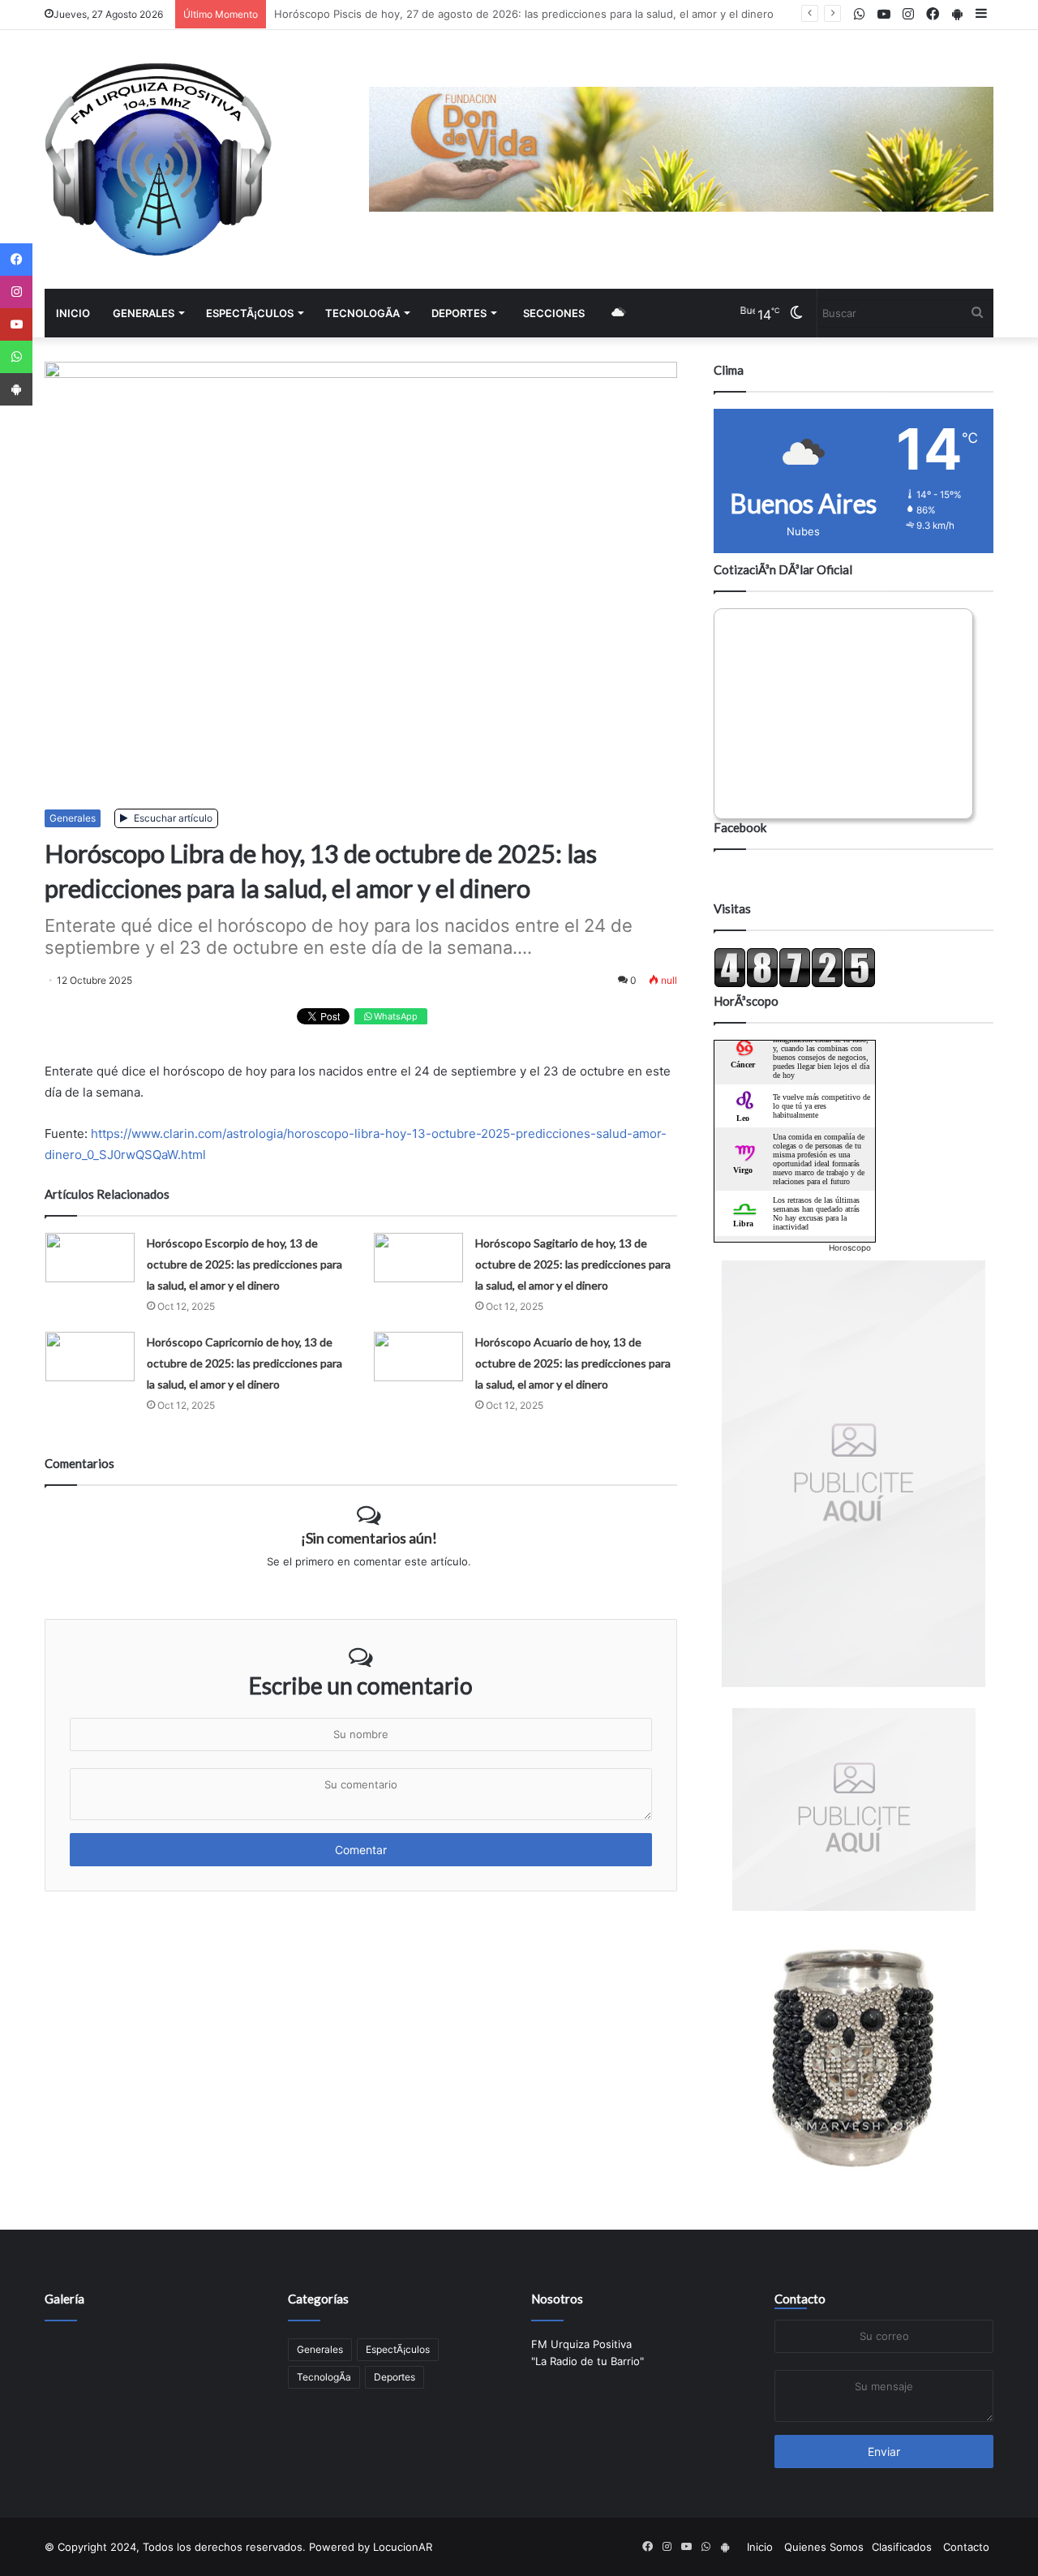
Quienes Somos (824, 2547)
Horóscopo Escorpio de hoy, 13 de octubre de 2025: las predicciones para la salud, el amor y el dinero (244, 1264)
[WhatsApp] (16, 357)
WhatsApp (395, 1016)
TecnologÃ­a (362, 313)
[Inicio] (158, 159)
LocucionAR (403, 2547)
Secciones (554, 313)
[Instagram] (16, 292)
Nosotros (557, 2299)
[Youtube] (16, 324)
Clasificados (902, 2547)
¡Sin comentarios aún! (369, 1538)
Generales (144, 313)
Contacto (800, 2299)
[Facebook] (16, 260)
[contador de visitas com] (795, 984)
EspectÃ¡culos (250, 313)
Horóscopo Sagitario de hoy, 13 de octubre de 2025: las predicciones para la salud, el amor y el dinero (573, 1264)
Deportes (459, 313)
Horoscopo (850, 1247)
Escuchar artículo (172, 818)
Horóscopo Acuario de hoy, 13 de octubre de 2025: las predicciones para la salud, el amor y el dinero (573, 1363)
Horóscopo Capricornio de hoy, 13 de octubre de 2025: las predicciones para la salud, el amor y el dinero (244, 1363)
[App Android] (16, 389)
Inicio (73, 313)
